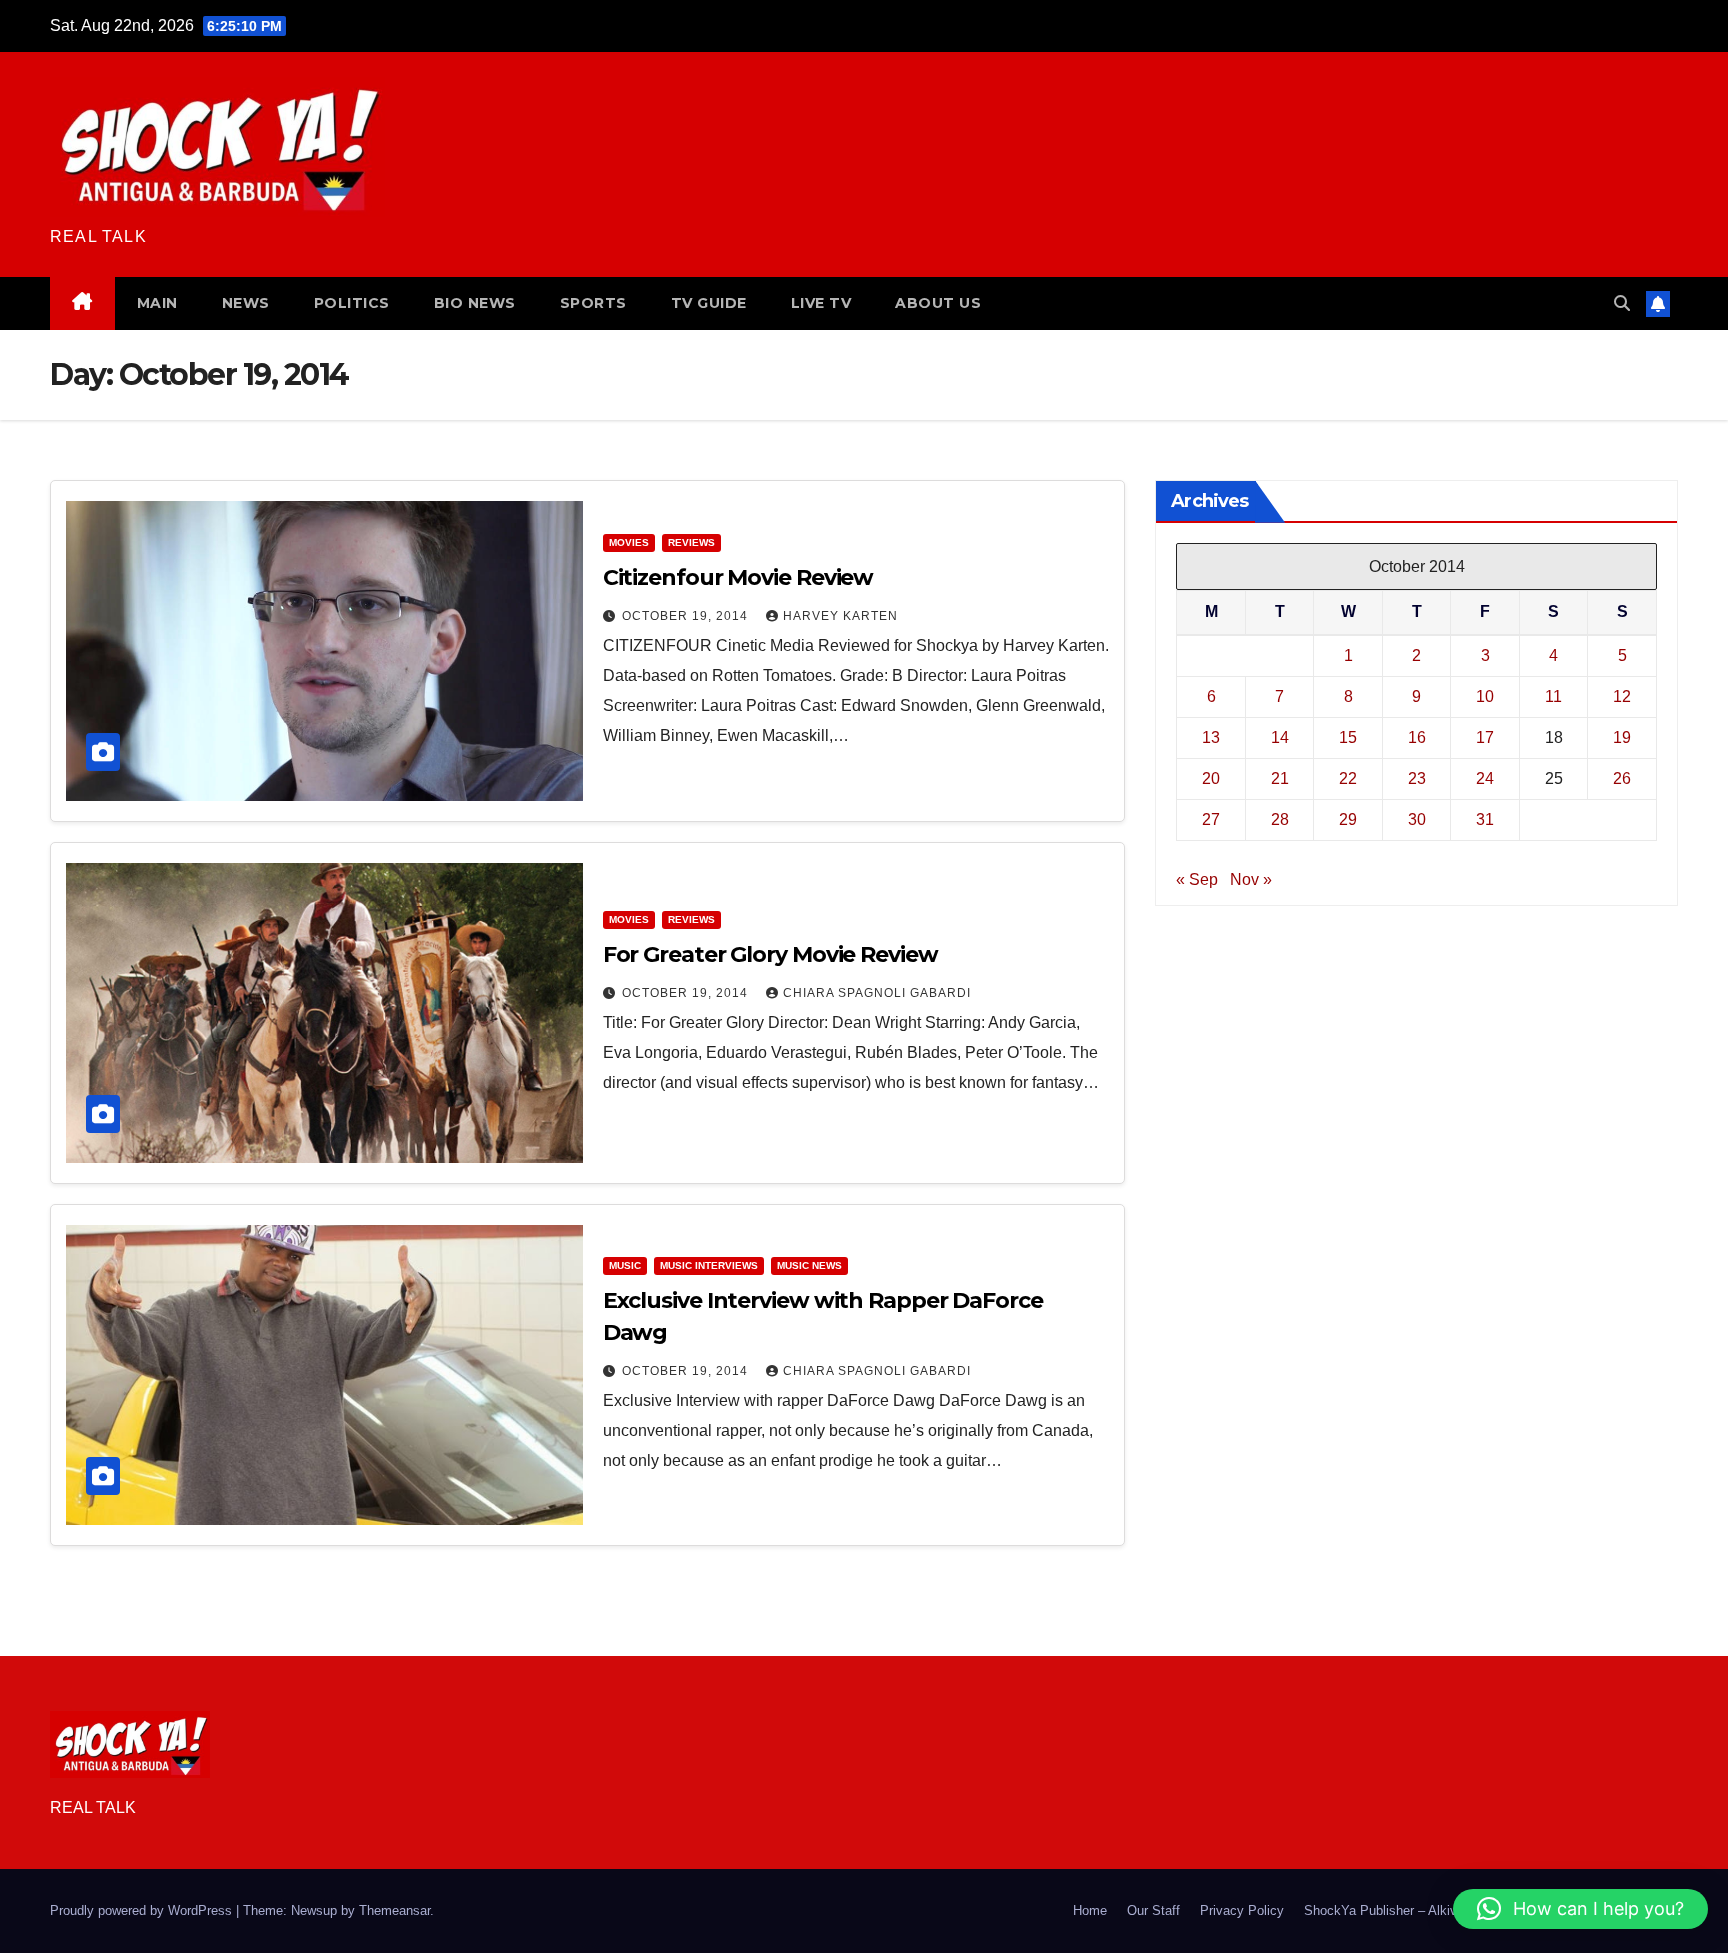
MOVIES (629, 542)
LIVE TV (821, 303)
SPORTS (593, 303)
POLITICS (352, 303)
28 (1280, 818)
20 (1211, 777)
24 (1485, 777)
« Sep (1197, 878)
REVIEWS (691, 542)
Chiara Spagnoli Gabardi (877, 993)
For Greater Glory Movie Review (770, 954)
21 (1280, 777)
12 (1622, 695)
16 (1417, 736)
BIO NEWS (475, 303)
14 (1280, 736)
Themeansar (394, 1910)
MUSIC (625, 1265)
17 (1485, 736)
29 (1348, 818)
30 (1417, 818)
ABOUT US (938, 303)
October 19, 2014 (687, 616)
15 (1348, 736)
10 (1485, 695)
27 (1211, 818)
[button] (1622, 303)
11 (1553, 695)
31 (1485, 818)
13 (1211, 736)
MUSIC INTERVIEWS (709, 1265)
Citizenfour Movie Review (738, 577)
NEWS (246, 303)
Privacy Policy (1242, 1910)
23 (1417, 777)
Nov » (1251, 878)
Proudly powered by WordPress (143, 1910)
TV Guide (709, 303)
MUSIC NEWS (809, 1265)
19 (1622, 736)
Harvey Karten (840, 616)
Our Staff (1153, 1910)
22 (1348, 777)
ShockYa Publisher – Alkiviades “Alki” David (1431, 1910)
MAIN (157, 303)
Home (1090, 1910)
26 (1622, 777)
